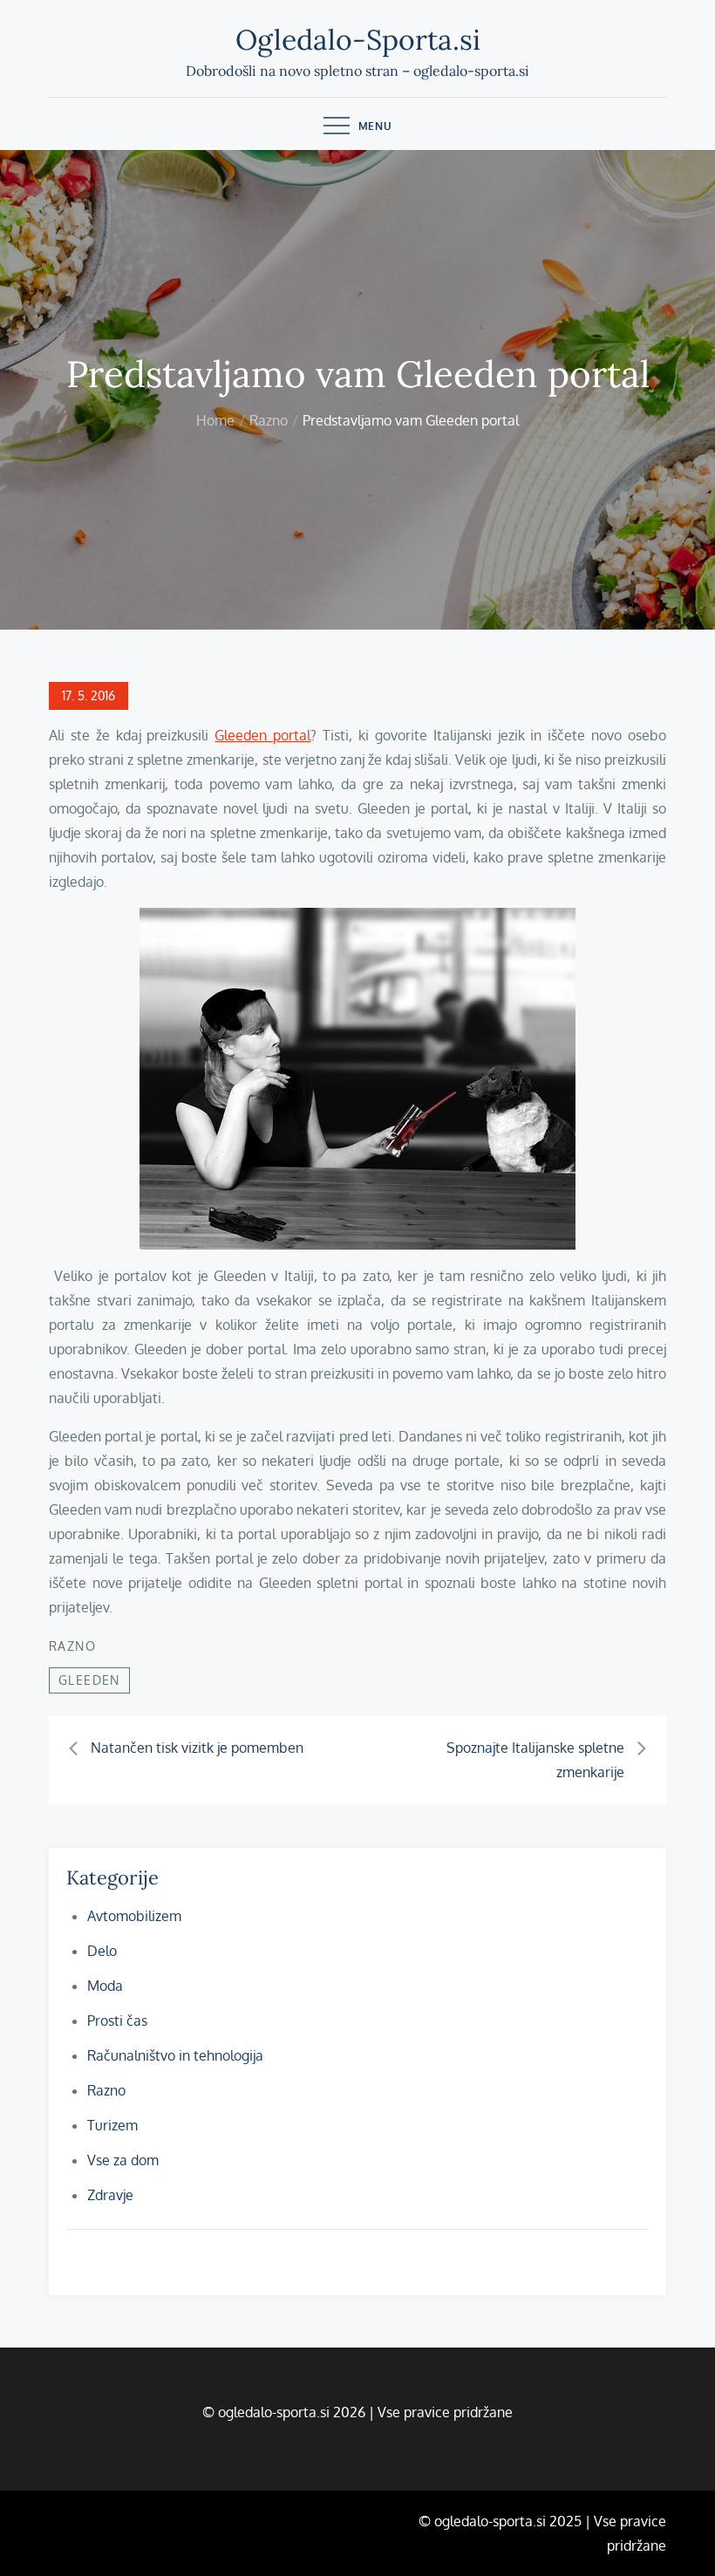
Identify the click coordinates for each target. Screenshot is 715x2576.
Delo (102, 1951)
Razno (72, 1646)
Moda (105, 1986)
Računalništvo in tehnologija (175, 2055)
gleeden (89, 1680)
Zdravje (110, 2195)
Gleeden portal (262, 735)
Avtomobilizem (134, 1916)
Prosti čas (117, 2021)
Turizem (112, 2125)
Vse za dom (123, 2160)
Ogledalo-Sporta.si (358, 40)
